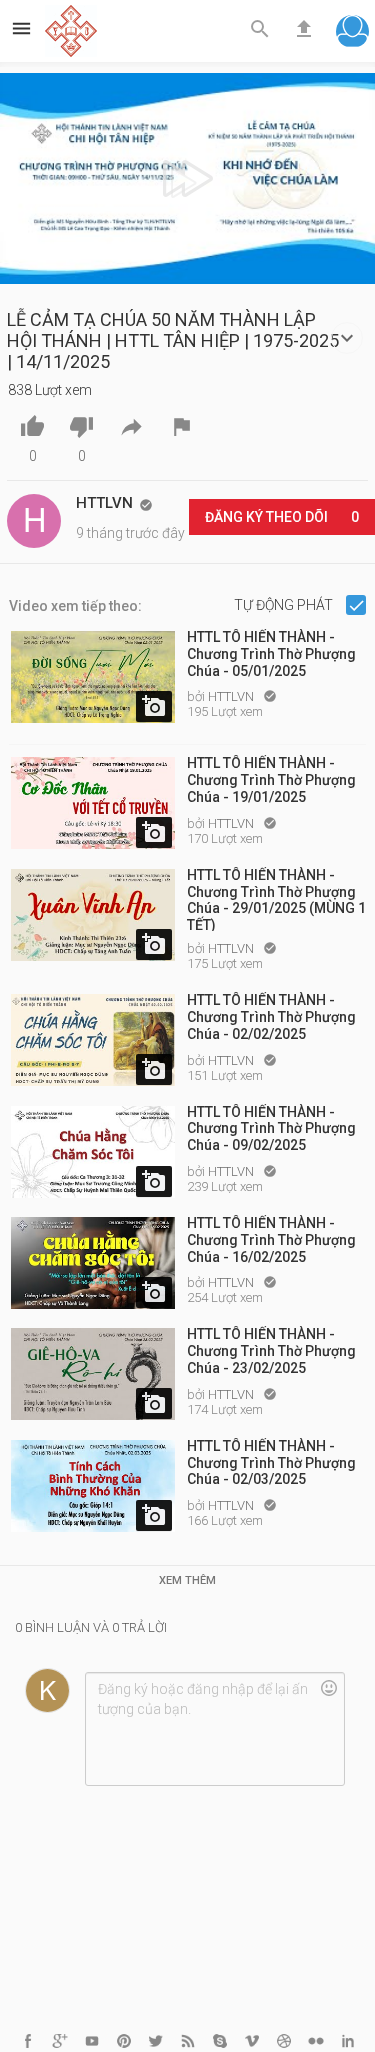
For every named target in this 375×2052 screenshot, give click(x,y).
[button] (352, 33)
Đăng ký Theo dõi (282, 517)
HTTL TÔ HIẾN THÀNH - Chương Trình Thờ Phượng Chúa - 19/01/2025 (271, 780)
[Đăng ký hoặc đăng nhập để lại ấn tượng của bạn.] (214, 1729)
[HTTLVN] (34, 521)
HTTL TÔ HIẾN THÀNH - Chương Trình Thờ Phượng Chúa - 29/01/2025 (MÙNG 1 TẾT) (276, 899)
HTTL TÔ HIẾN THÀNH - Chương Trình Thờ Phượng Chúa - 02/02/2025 (271, 1017)
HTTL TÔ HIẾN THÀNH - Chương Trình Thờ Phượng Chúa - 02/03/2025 (271, 1463)
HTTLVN (232, 696)
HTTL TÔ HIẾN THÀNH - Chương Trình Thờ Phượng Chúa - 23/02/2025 (271, 1351)
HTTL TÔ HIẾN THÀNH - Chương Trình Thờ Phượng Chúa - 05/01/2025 (271, 654)
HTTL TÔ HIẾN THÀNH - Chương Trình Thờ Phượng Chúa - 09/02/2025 (271, 1129)
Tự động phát (285, 605)
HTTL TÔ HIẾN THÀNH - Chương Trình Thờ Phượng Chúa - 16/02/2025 (271, 1240)
